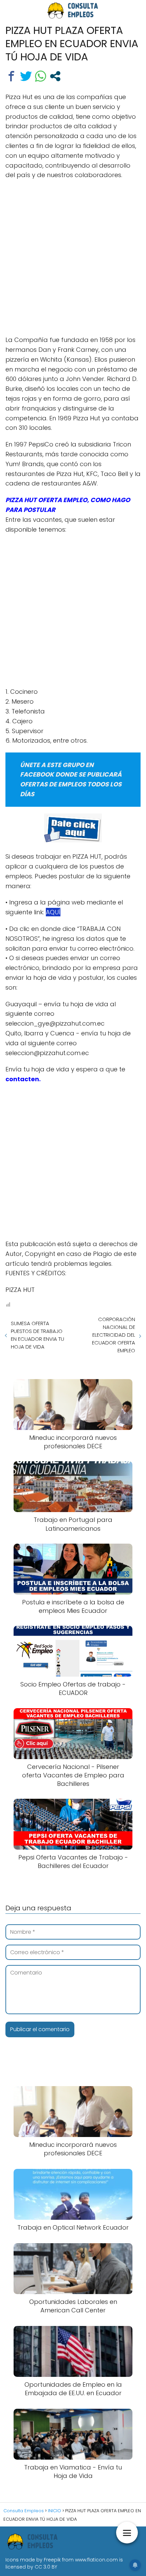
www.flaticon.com (96, 2560)
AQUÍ (53, 912)
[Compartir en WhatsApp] (41, 76)
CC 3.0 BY (46, 2567)
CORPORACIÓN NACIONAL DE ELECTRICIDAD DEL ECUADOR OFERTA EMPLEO (114, 1335)
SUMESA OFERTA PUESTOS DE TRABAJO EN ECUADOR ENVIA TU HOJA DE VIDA (38, 1335)
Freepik (52, 2560)
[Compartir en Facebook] (11, 76)
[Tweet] (26, 76)
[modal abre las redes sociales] (55, 76)
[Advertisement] (73, 260)
